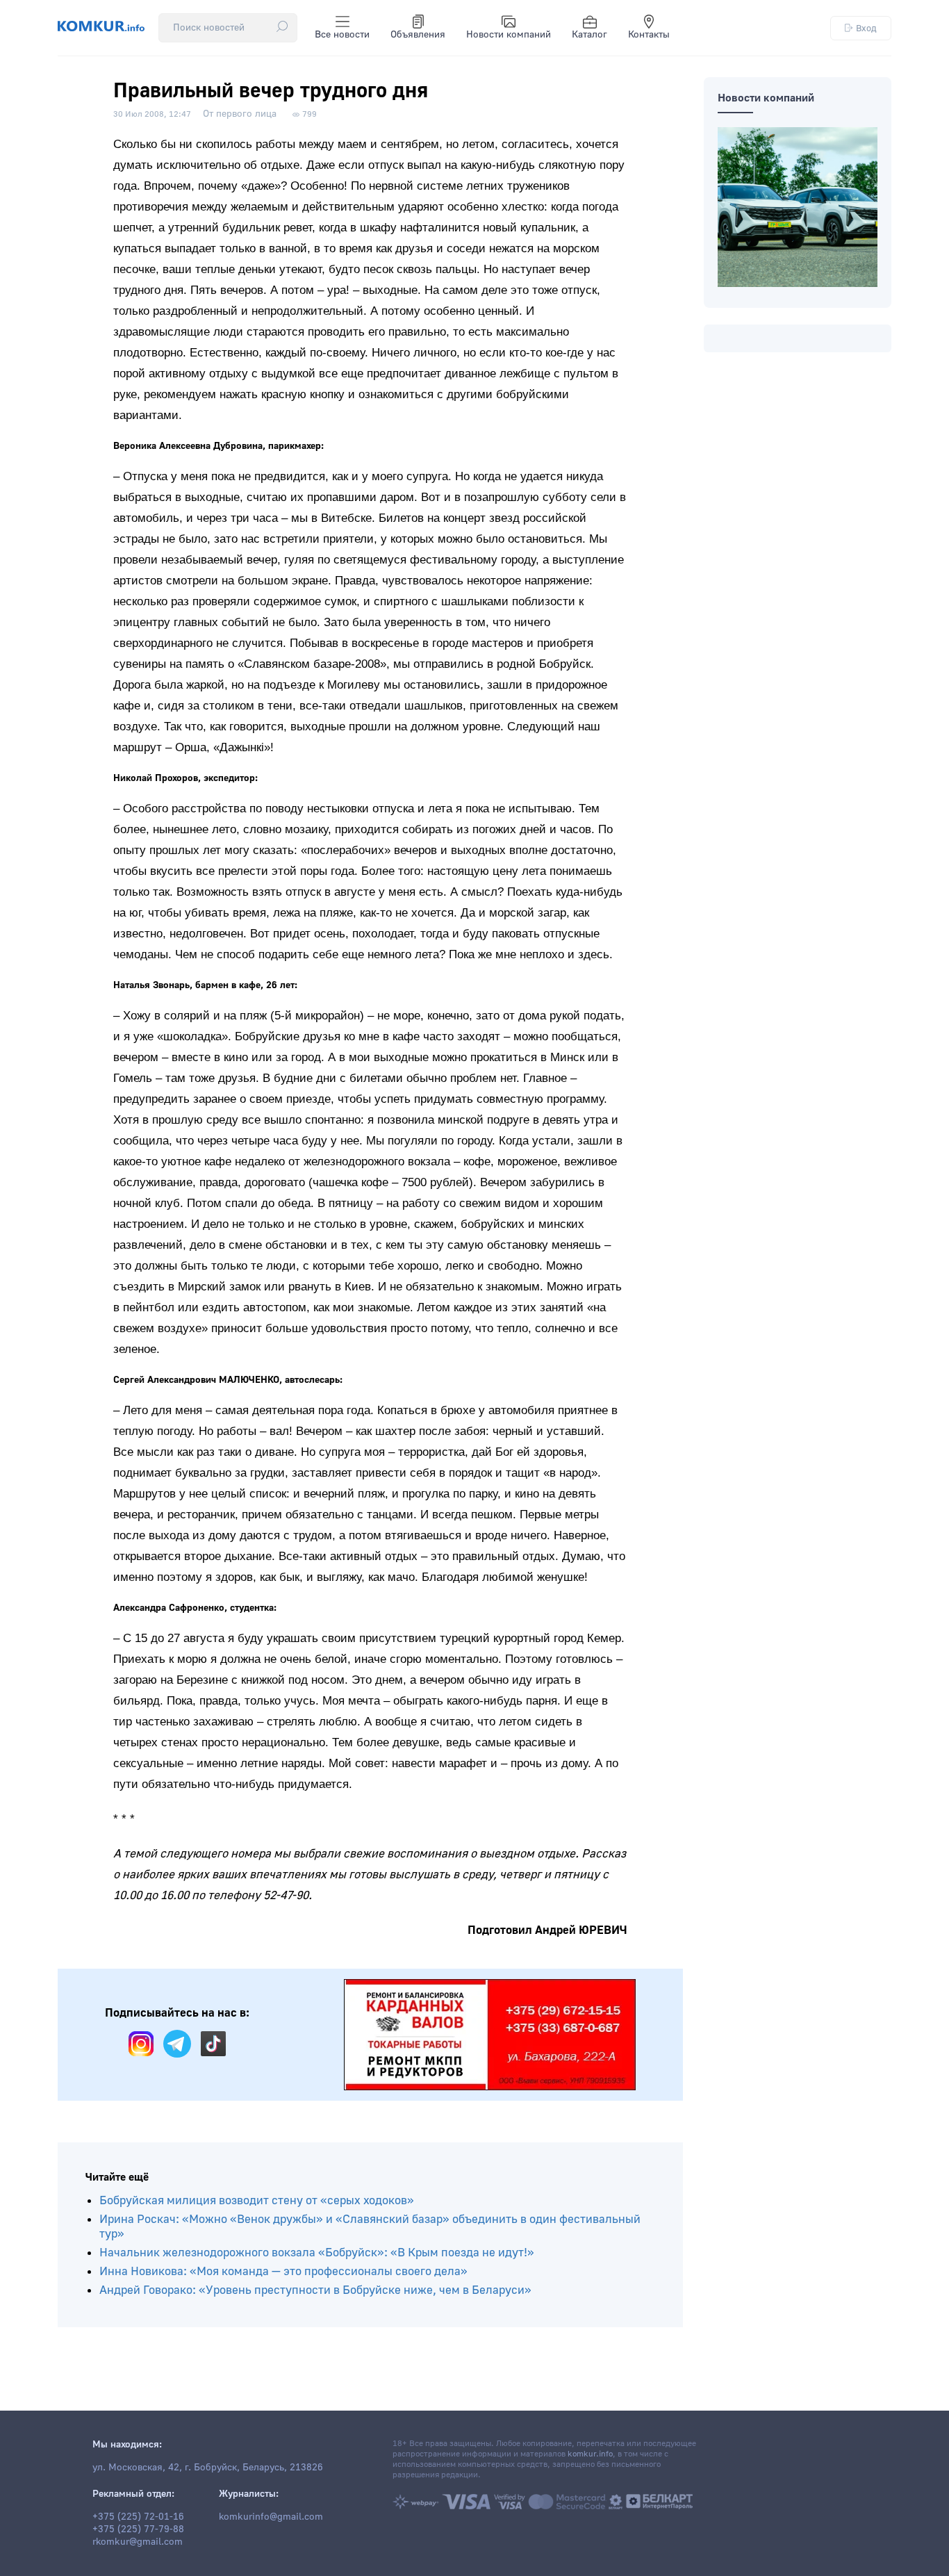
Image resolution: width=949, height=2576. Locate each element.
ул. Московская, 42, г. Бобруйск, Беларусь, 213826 (208, 2468)
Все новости (342, 35)
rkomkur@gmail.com (138, 2542)
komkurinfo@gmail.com (271, 2517)
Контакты (649, 35)
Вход (866, 28)
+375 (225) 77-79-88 (138, 2529)
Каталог (589, 35)
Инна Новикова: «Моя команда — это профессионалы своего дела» (283, 2271)
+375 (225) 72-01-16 (138, 2517)
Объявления (418, 35)
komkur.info (590, 2454)
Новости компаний (509, 35)
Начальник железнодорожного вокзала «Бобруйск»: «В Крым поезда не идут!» (317, 2253)
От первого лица (240, 114)
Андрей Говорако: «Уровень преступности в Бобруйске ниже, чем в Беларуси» (315, 2290)
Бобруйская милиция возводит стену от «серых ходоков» (257, 2200)
